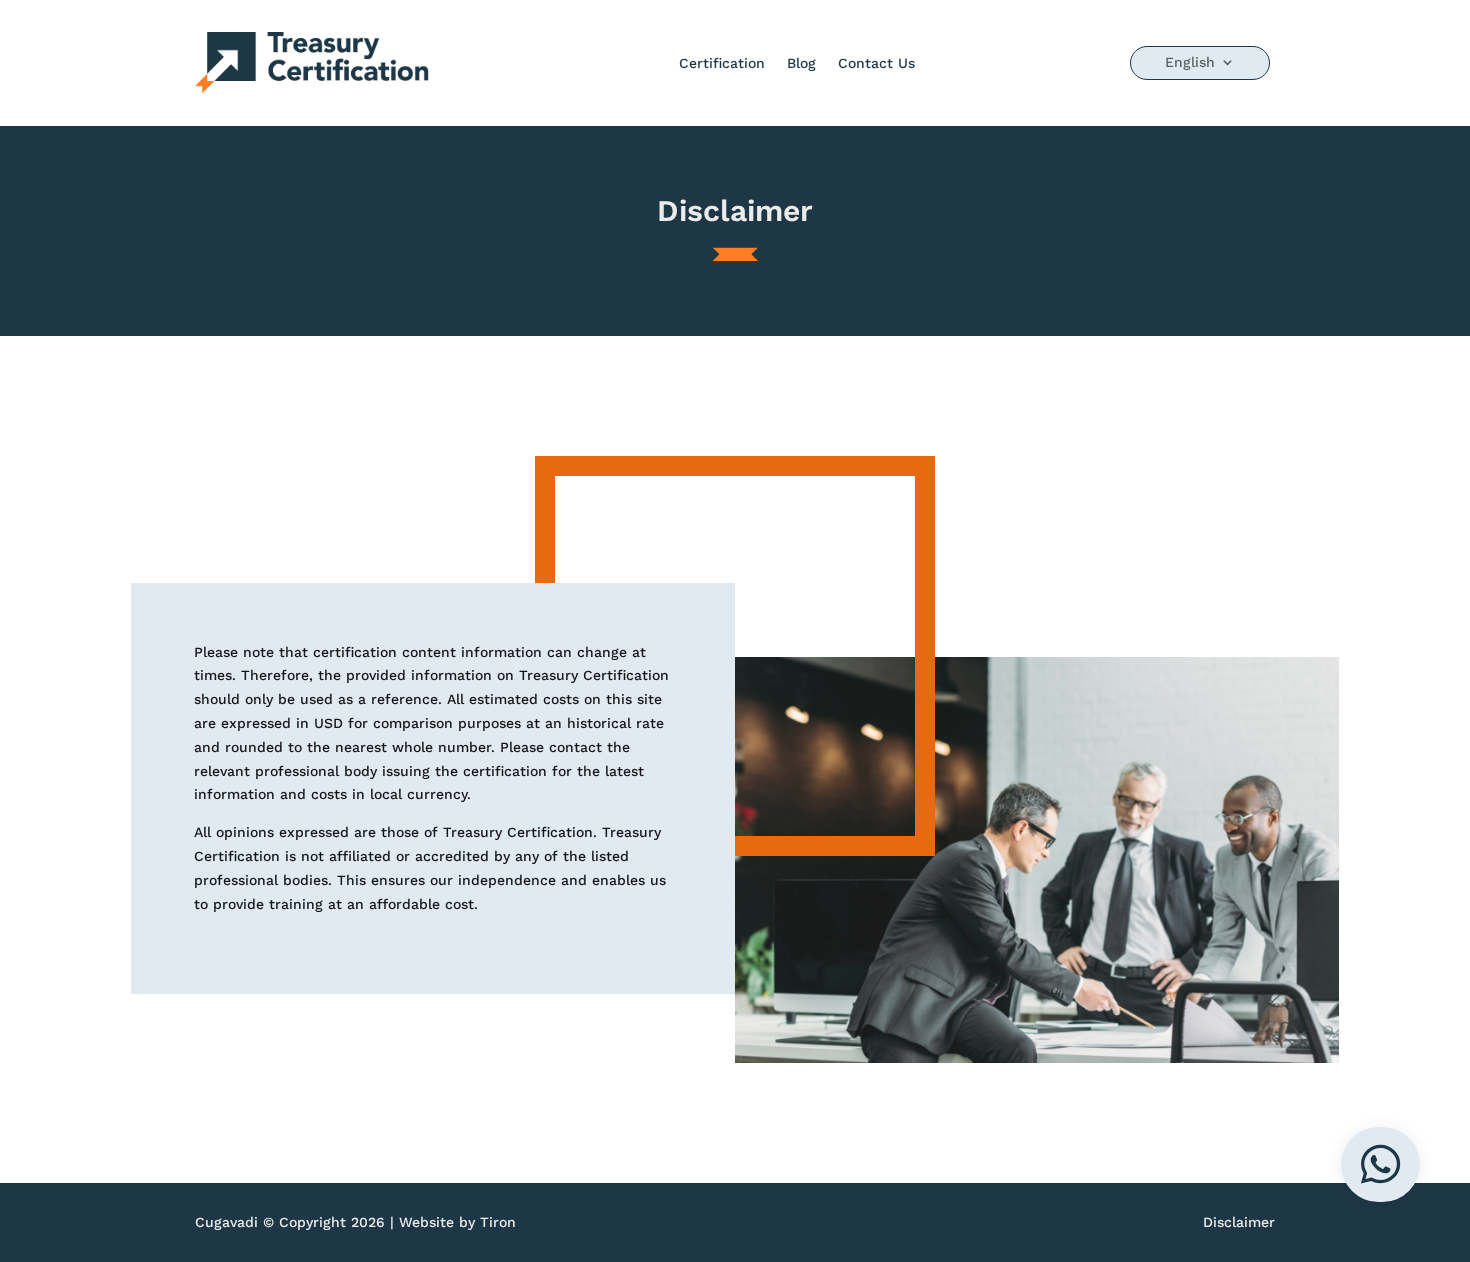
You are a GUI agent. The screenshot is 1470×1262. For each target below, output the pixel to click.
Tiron (498, 1222)
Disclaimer (1239, 1222)
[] (1380, 1197)
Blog (801, 63)
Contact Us (876, 63)
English (1190, 62)
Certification (722, 63)
